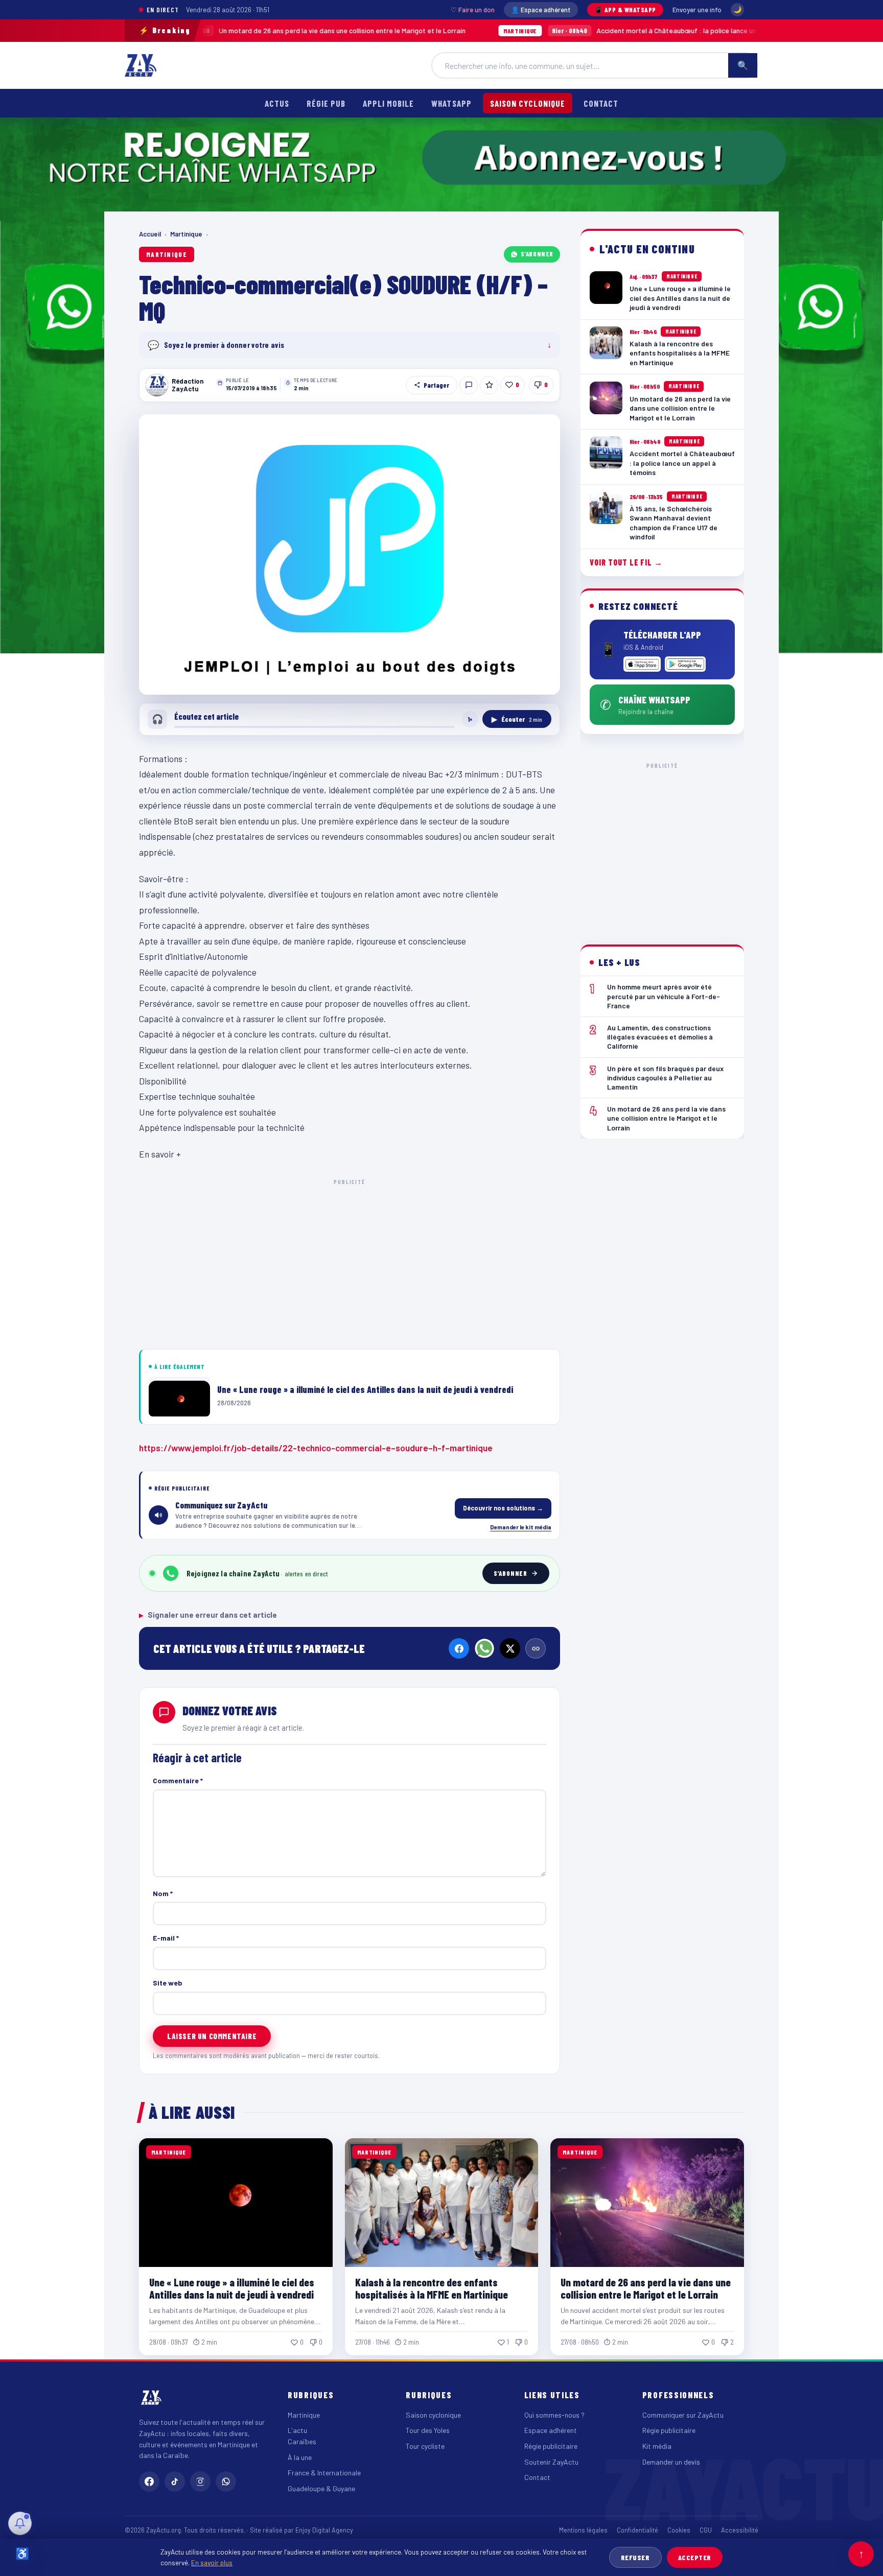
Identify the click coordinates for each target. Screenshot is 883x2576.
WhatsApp (451, 103)
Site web (168, 1983)
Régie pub (326, 103)
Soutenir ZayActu (551, 2462)
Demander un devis (671, 2462)
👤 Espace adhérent (541, 10)
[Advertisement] (350, 1262)
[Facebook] (459, 1648)
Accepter (695, 2557)
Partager (436, 385)
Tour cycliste (425, 2446)
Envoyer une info (697, 10)
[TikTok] (175, 2482)
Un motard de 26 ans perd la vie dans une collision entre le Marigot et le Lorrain (206, 30)
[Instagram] (200, 2482)
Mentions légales (583, 2530)
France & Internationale (324, 2473)
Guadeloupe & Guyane (321, 2488)
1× (470, 719)
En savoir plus (212, 2562)
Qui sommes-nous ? (554, 2415)
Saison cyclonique (528, 103)
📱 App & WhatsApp (625, 10)
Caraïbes (302, 2441)
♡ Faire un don (473, 10)
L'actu (297, 2430)
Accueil (150, 234)
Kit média (657, 2446)
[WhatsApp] (484, 1648)
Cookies (679, 2530)
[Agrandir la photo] (350, 554)
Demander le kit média (521, 1527)
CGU (706, 2530)
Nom (163, 1893)
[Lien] (536, 1648)
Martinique (186, 234)
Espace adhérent (551, 2430)
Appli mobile (388, 103)
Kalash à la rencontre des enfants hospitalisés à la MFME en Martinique (432, 2288)
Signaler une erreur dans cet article (208, 1615)
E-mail (166, 1938)
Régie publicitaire (551, 2446)
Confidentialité (637, 2530)
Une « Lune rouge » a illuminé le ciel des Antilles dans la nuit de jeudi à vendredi (232, 2288)
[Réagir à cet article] (469, 385)
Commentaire (178, 1780)
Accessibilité (740, 2530)
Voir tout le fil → (626, 562)
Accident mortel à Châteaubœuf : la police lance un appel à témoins (567, 30)
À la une (300, 2457)
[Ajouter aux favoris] (489, 385)
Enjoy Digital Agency (324, 2530)
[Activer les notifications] (20, 2523)
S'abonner (537, 254)
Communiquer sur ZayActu (683, 2415)
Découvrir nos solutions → (503, 1508)
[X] (510, 1648)
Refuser (635, 2557)
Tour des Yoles (428, 2430)
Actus (277, 103)
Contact (601, 103)
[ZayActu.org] (141, 65)
